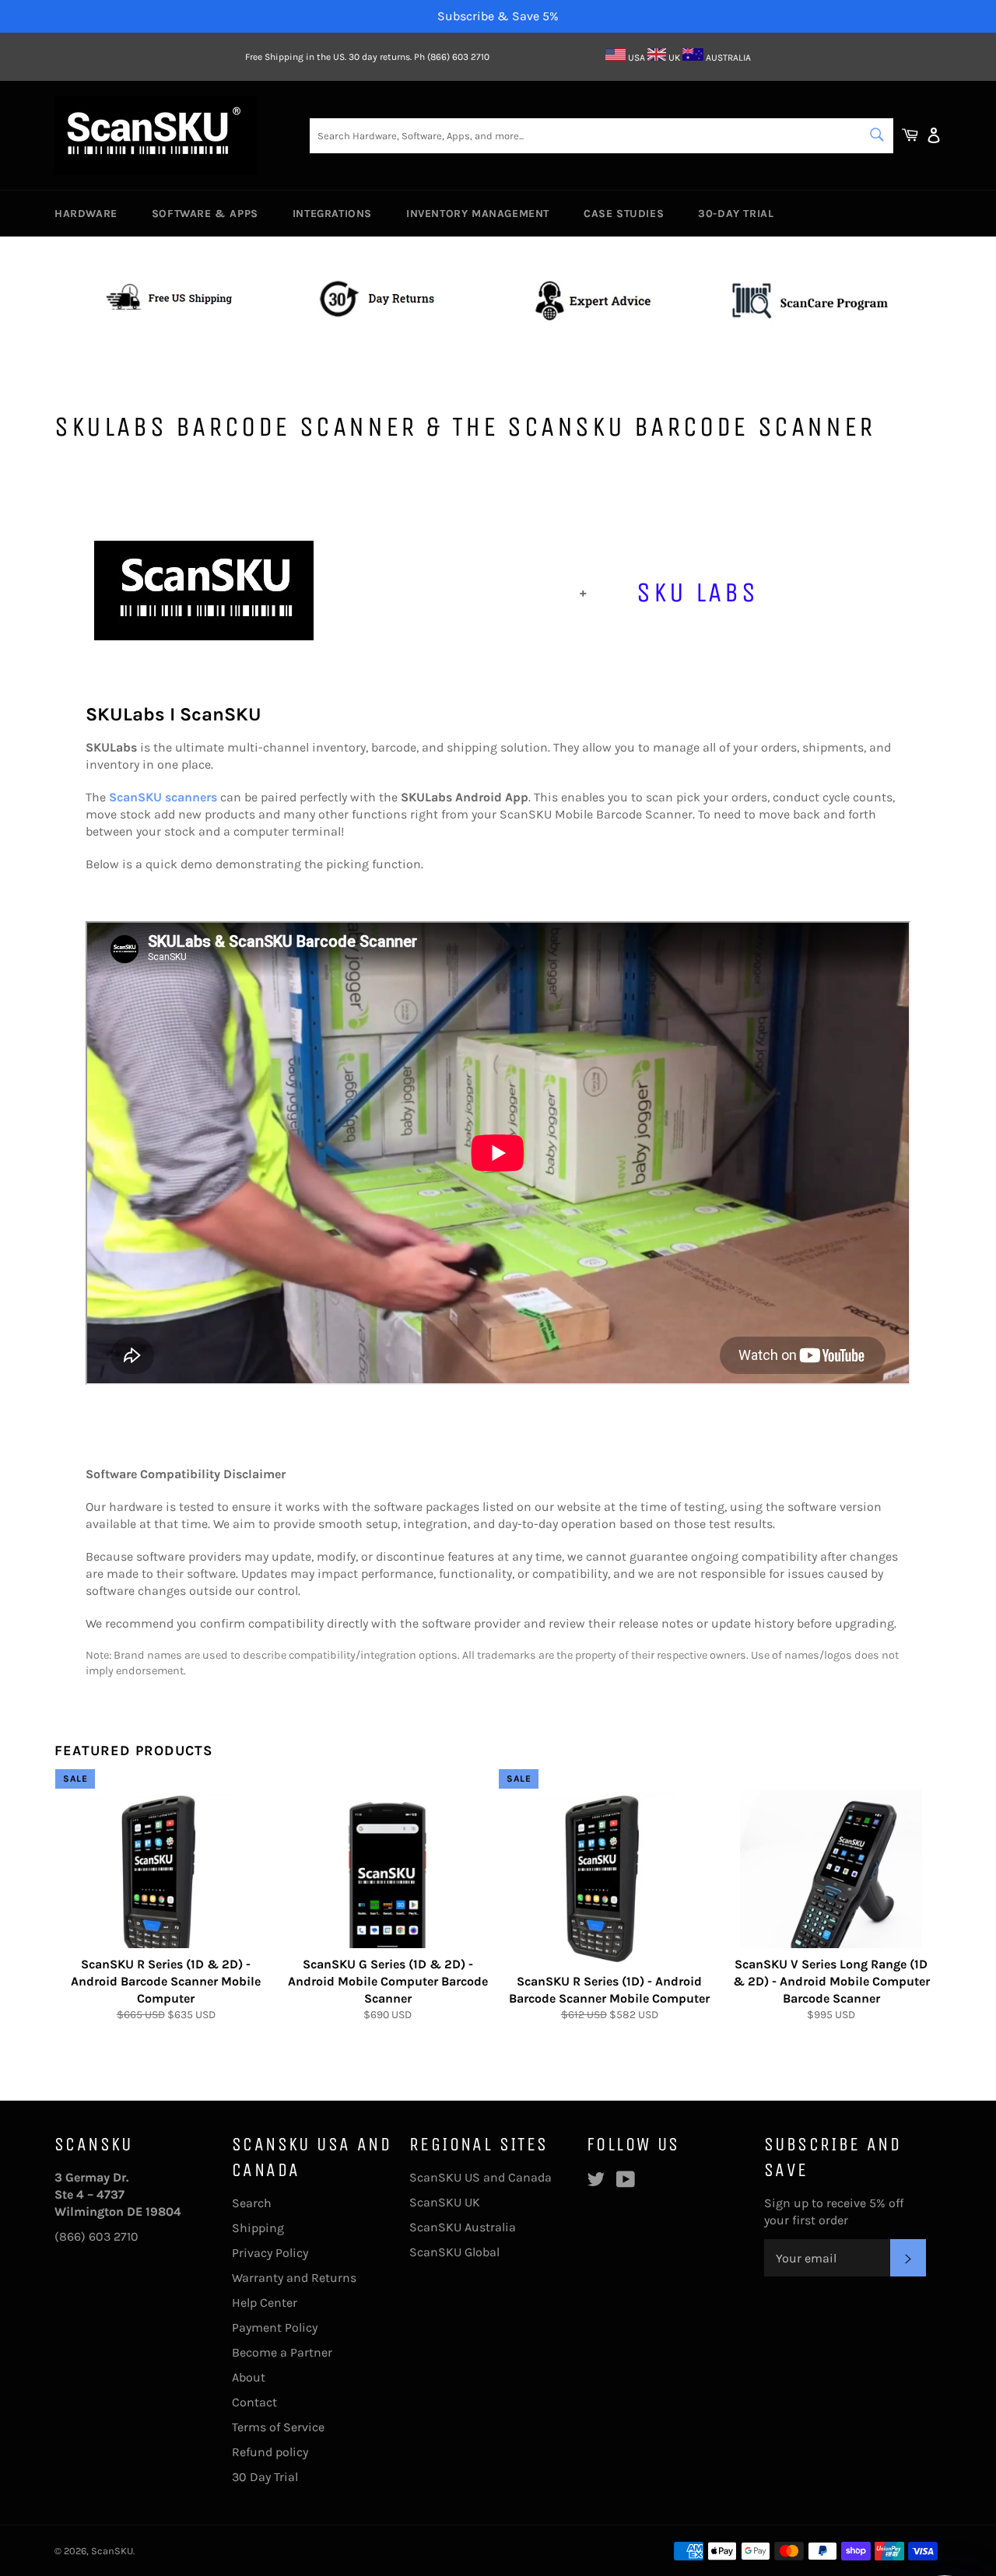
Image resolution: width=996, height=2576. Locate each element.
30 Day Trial (265, 2477)
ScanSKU (112, 2551)
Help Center (265, 2303)
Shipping (258, 2228)
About (249, 2377)
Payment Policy (275, 2327)
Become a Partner (282, 2352)
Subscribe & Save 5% (498, 16)
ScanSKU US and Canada (480, 2177)
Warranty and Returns (294, 2278)
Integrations (332, 214)
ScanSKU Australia (463, 2227)
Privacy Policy (270, 2253)
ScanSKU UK (445, 2202)
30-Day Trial (736, 214)
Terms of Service (278, 2427)
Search (252, 2203)
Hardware (86, 214)
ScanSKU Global (454, 2252)
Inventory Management (478, 214)
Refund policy (270, 2452)
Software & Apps (205, 214)
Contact (254, 2402)
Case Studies (624, 214)
